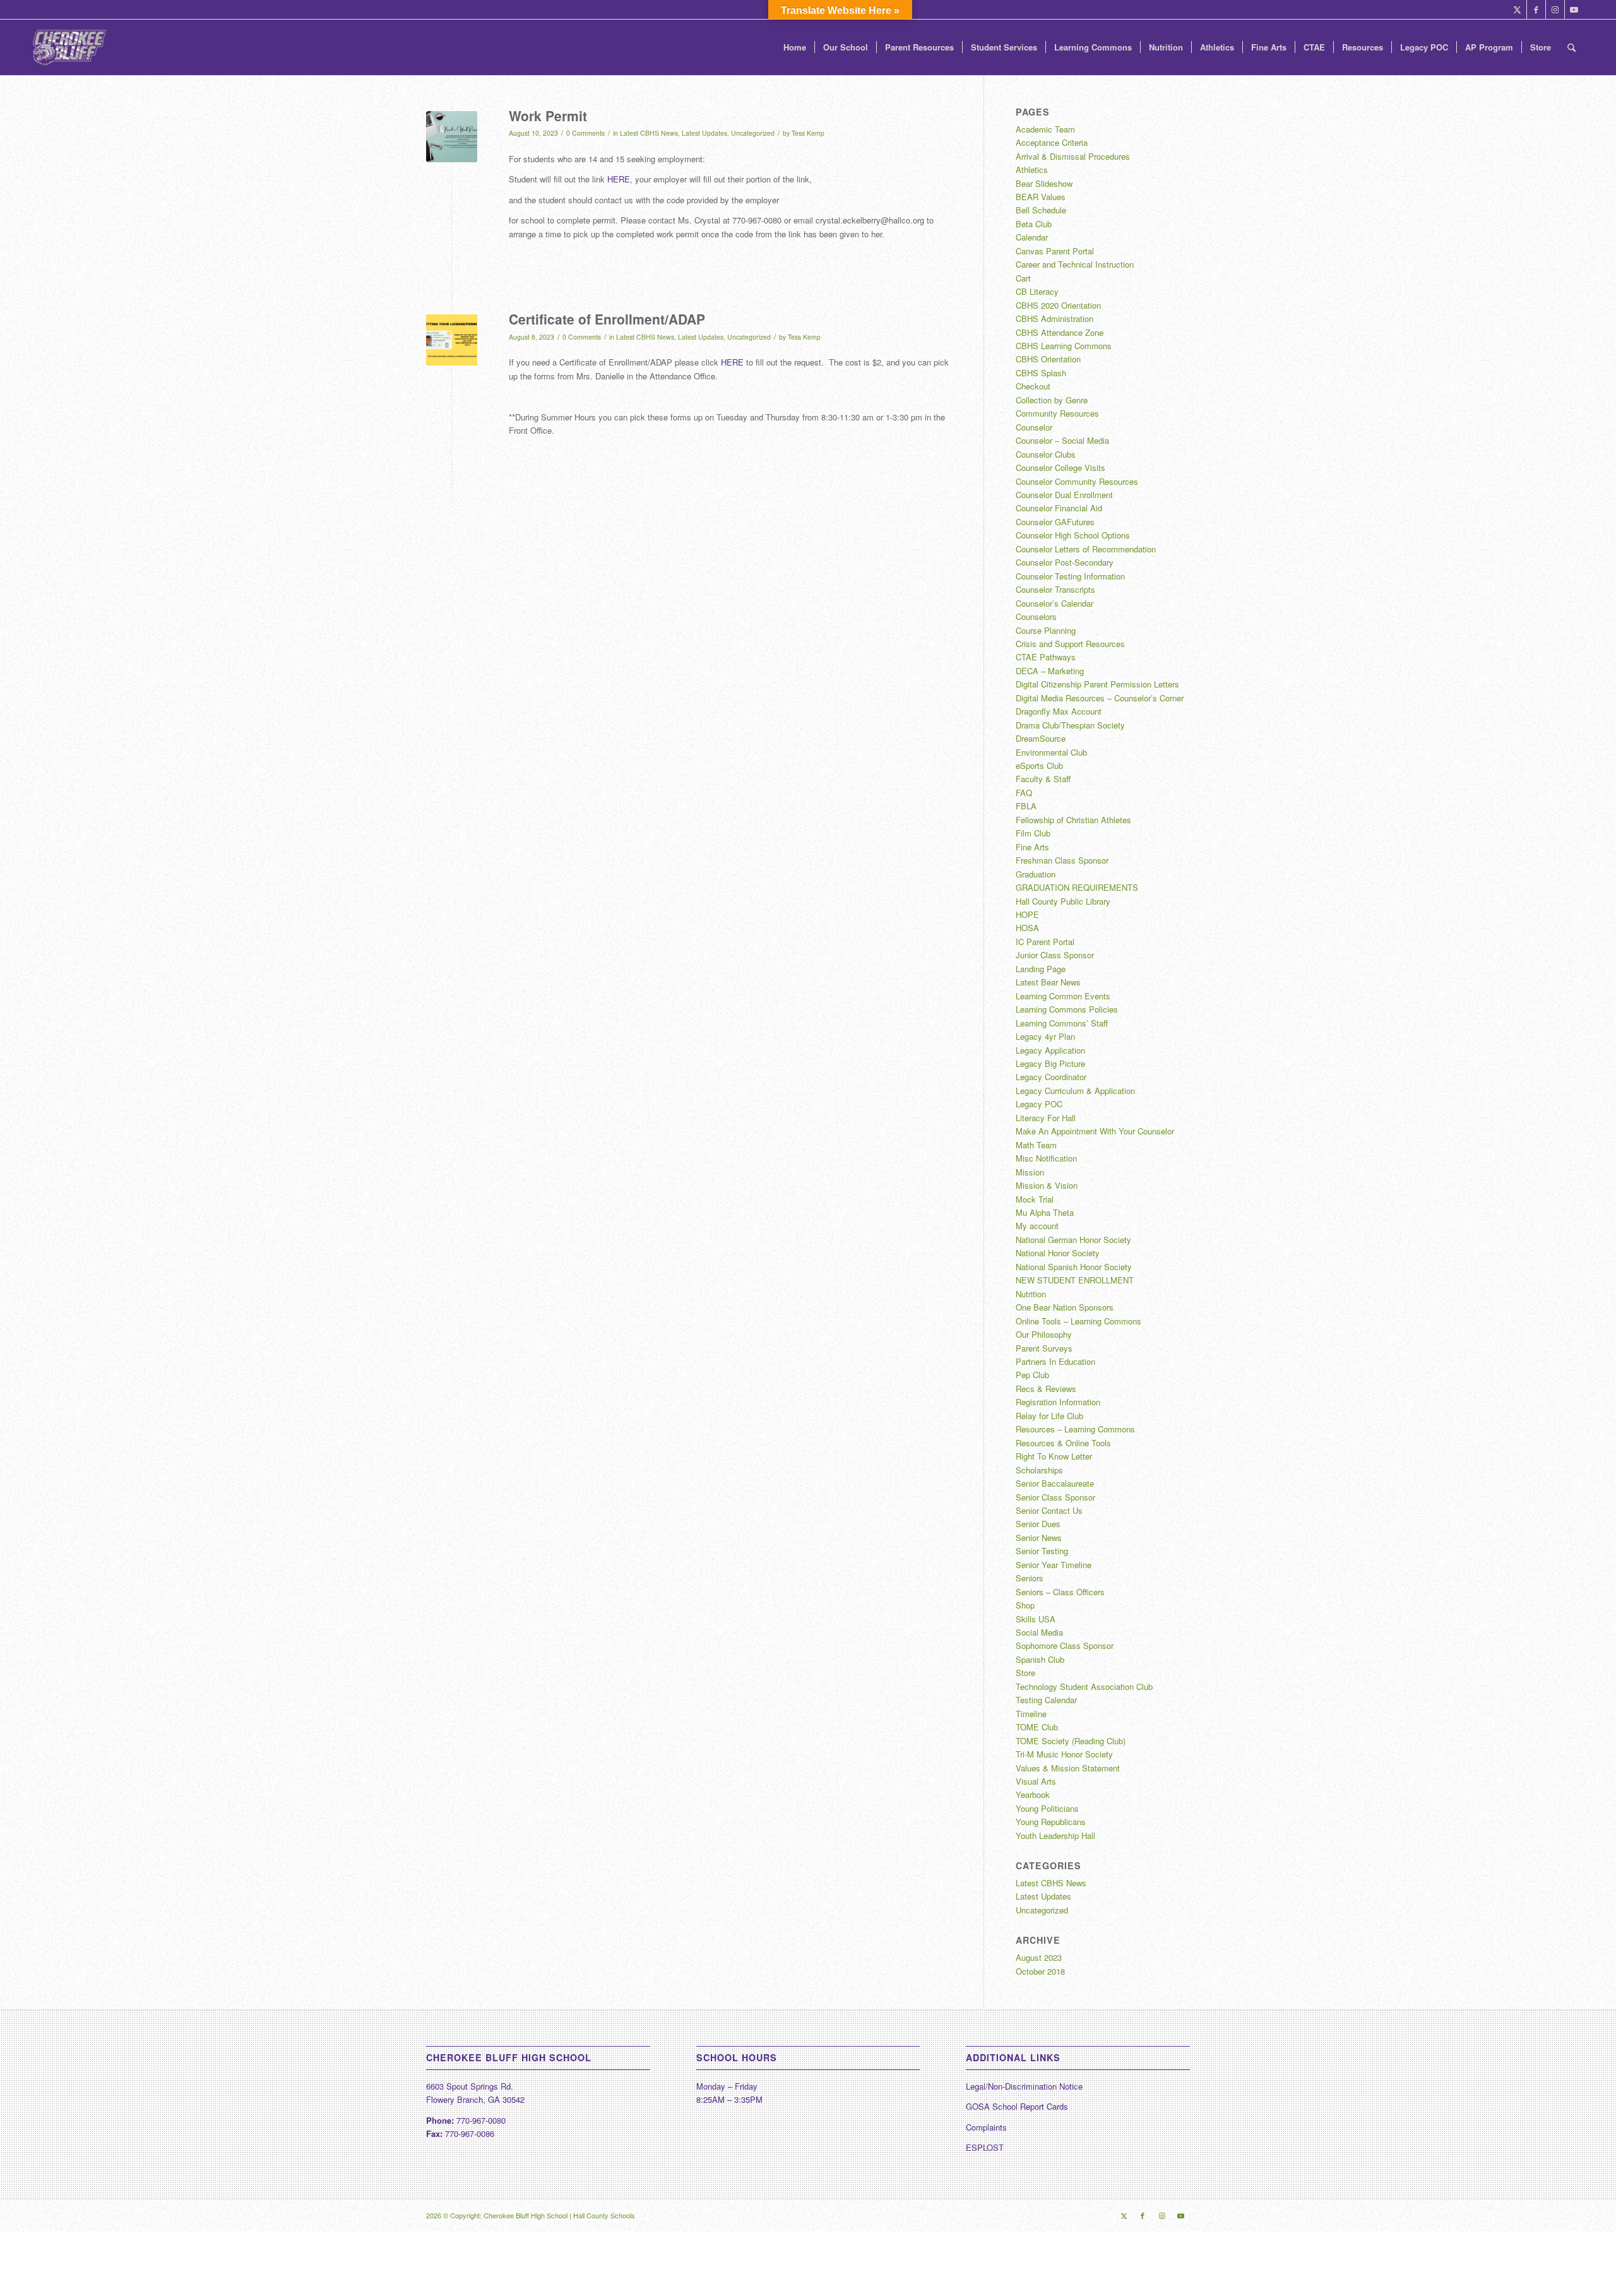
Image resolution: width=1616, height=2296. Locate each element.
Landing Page (1041, 969)
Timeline (1031, 1714)
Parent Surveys (1044, 1348)
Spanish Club (1040, 1659)
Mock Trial (1035, 1199)
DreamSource (1041, 738)
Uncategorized (753, 133)
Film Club (1033, 833)
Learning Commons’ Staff (1062, 1023)
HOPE (1027, 914)
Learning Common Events (1063, 996)
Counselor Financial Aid (1059, 508)
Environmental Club (1051, 752)
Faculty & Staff (1043, 779)
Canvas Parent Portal (1055, 251)
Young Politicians (1047, 1808)
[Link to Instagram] (1555, 9)
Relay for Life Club (1049, 1416)
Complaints (986, 2127)
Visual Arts (1036, 1781)
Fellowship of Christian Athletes (1073, 820)
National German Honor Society (1073, 1240)
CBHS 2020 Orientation (1058, 305)
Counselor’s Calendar (1055, 603)
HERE (619, 179)
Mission (1030, 1172)
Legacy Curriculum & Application (1075, 1091)
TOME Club (1037, 1727)
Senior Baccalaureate (1055, 1483)
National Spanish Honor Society (1074, 1267)
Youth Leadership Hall (1055, 1835)
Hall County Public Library (1063, 901)
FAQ (1024, 793)
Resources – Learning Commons (1075, 1429)
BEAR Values (1041, 197)
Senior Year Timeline (1054, 1565)
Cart (1023, 278)
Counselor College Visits (1060, 467)
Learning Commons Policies (1067, 1009)
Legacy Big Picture (1050, 1063)
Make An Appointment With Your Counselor (1095, 1131)
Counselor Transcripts (1055, 589)
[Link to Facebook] (1536, 9)
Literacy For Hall (1046, 1118)
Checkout (1033, 386)
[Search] (1571, 47)
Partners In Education (1055, 1361)
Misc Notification (1046, 1158)
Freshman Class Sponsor (1062, 860)
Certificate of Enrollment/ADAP (607, 319)
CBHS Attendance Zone (1060, 332)
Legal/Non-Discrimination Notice (1024, 2086)
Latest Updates (704, 133)
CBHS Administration (1055, 318)
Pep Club (1032, 1375)
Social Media (1039, 1632)
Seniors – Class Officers (1060, 1592)
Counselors (1036, 616)
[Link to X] (1517, 9)
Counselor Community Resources (1077, 481)
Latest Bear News (1048, 982)
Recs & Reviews (1046, 1389)
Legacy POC (1039, 1104)
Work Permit (548, 116)
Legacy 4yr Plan (1045, 1036)
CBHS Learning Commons (1064, 346)
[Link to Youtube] (1574, 9)
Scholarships (1039, 1470)
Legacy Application (1050, 1050)
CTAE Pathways (1046, 657)
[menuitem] (795, 47)
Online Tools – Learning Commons (1078, 1321)
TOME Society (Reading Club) (1071, 1741)
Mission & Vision (1047, 1185)
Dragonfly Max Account (1059, 711)
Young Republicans (1051, 1822)
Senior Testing (1042, 1551)
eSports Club (1039, 765)
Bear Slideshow (1044, 183)
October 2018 (1040, 1971)
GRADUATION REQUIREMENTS (1077, 887)
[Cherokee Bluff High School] (69, 47)
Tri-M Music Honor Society (1064, 1754)
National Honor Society (1058, 1253)
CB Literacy (1037, 291)
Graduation (1036, 874)
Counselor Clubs (1046, 454)
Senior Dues (1038, 1524)
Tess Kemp (808, 133)
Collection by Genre (1052, 400)
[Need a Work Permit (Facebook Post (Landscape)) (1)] (452, 137)
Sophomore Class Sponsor (1065, 1645)
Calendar (1032, 237)
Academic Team (1045, 129)
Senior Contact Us (1049, 1510)
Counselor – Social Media (1062, 440)
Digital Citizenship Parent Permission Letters (1097, 684)
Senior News (1039, 1538)
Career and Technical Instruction (1075, 264)
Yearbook (1033, 1794)
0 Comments (585, 133)
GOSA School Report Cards (1017, 2106)
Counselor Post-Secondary (1065, 562)
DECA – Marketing (1050, 671)
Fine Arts (1032, 847)
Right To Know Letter (1054, 1456)
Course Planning (1046, 630)
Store (1025, 1673)
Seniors (1030, 1578)
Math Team (1036, 1145)
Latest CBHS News (649, 133)
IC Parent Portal (1045, 942)
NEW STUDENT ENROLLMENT (1075, 1280)
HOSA (1027, 928)
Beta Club (1034, 224)
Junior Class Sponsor (1055, 955)
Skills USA (1036, 1619)
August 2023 (1039, 1957)
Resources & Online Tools (1063, 1443)
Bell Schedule (1041, 210)
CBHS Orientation (1048, 359)
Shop (1025, 1605)
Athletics (1032, 170)
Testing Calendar (1046, 1700)
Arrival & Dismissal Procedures (1073, 156)
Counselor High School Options (1073, 535)
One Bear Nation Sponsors (1065, 1307)
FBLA (1026, 806)
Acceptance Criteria (1052, 142)
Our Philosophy (1044, 1334)
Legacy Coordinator (1051, 1077)
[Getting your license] (452, 340)
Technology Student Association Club (1084, 1686)
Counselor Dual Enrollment (1064, 495)
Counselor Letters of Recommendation (1086, 549)
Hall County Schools (604, 2215)
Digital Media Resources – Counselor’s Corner (1100, 698)
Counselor (1034, 427)
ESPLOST (985, 2147)
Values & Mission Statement (1068, 1768)
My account (1037, 1226)
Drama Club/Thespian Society (1070, 725)
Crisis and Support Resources (1070, 644)
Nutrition (1031, 1294)
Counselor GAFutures (1055, 522)
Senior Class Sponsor (1055, 1497)
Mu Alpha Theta (1045, 1212)
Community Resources (1057, 413)
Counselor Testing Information (1070, 576)
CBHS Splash (1041, 373)
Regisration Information (1058, 1402)
